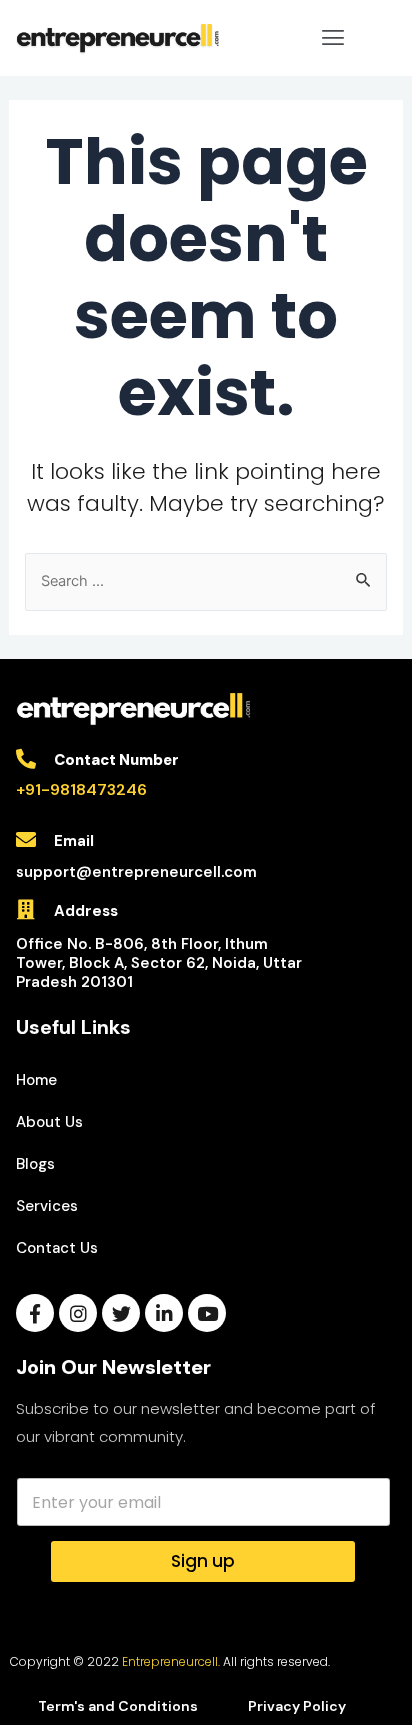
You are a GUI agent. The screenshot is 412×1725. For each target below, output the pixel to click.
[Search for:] (206, 580)
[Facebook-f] (35, 1313)
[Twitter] (121, 1313)
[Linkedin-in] (164, 1313)
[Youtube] (207, 1313)
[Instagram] (78, 1313)
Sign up (203, 1561)
